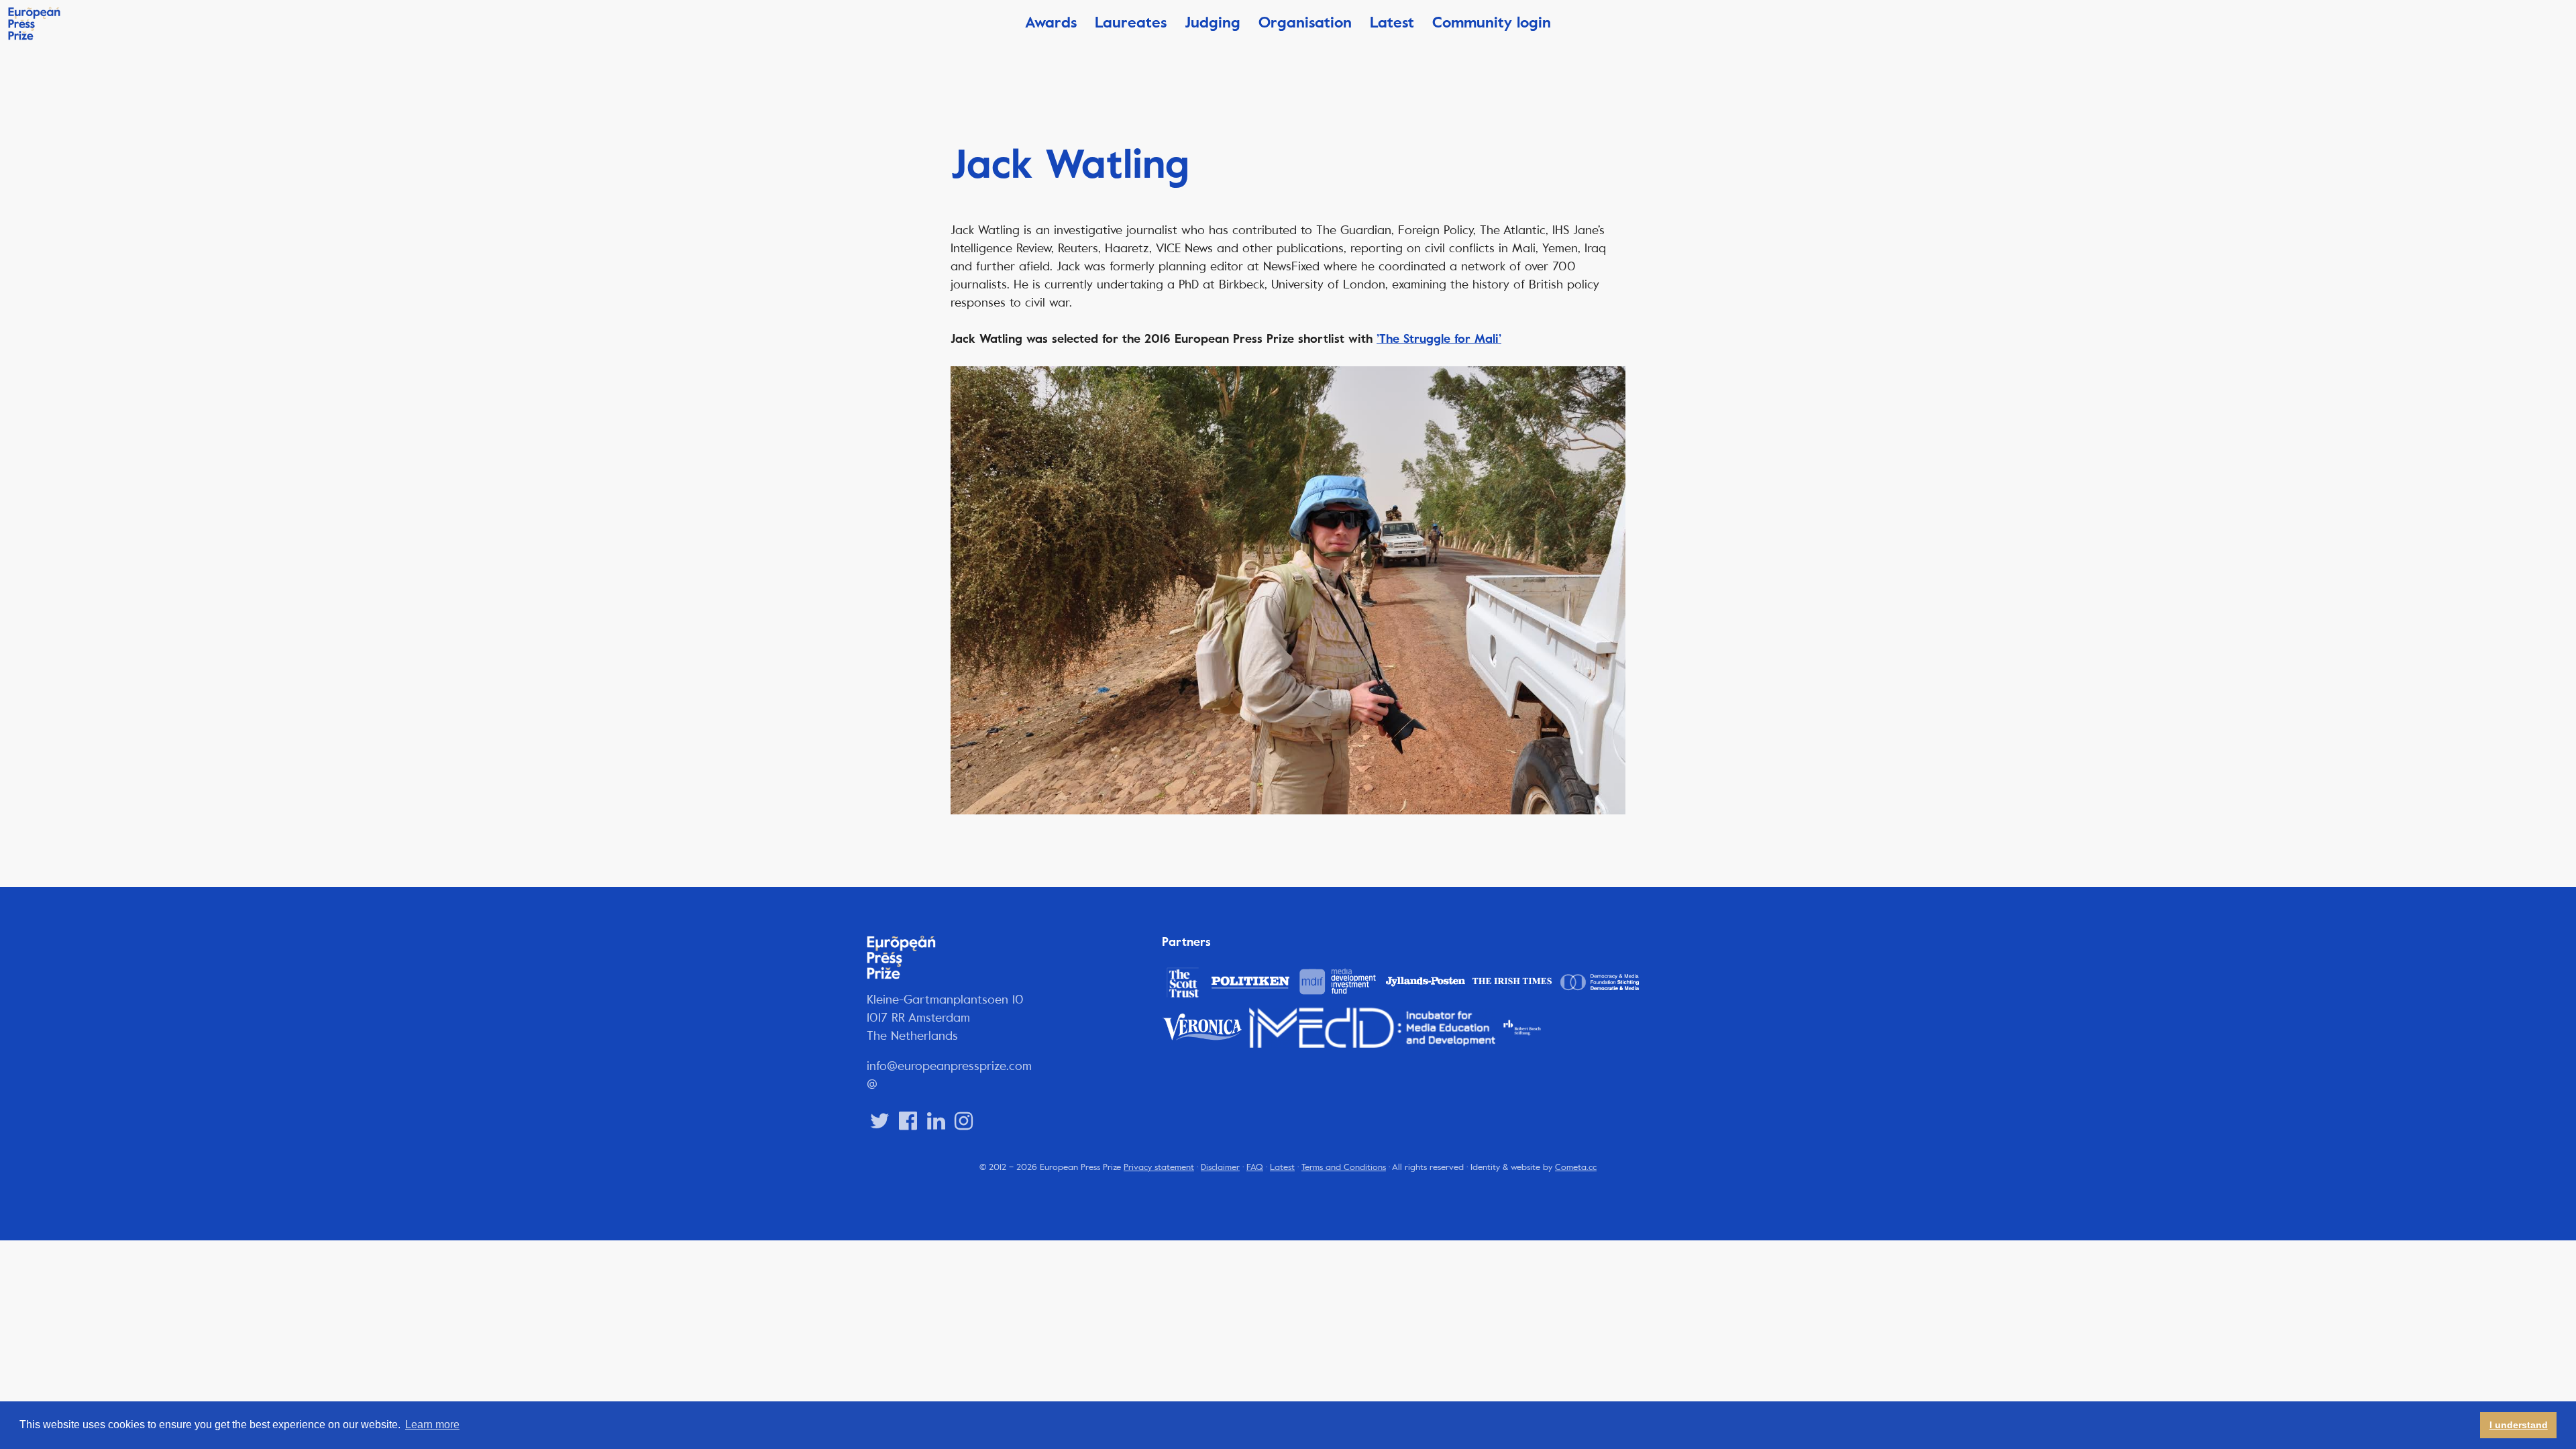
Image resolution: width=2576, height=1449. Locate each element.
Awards (1051, 22)
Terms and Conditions (1344, 1167)
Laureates (1131, 22)
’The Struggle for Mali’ (1439, 339)
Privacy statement (1159, 1167)
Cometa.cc (1576, 1167)
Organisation (1305, 22)
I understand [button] (2519, 1425)
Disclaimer (1220, 1167)
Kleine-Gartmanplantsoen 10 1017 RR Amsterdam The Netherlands (945, 1018)
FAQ (1255, 1167)
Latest (1392, 22)
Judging (1213, 22)
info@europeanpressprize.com (949, 1066)
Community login (1492, 22)
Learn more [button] (432, 1425)
